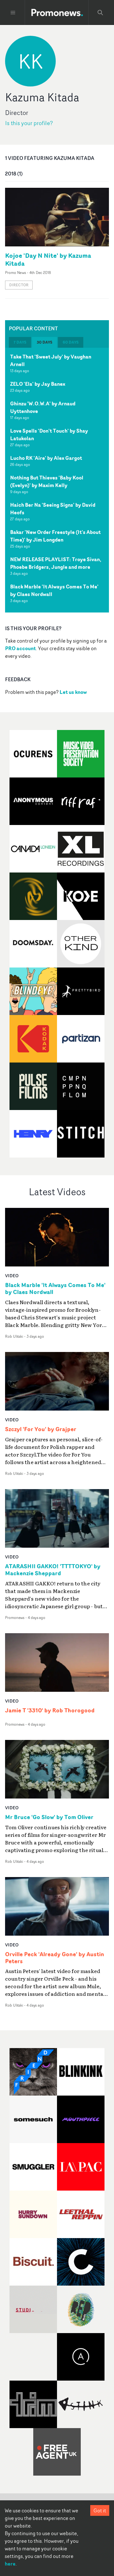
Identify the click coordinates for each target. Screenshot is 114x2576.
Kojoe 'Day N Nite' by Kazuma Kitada (48, 259)
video (12, 1275)
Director (19, 285)
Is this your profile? (29, 123)
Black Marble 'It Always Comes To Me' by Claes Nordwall (54, 590)
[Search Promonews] (100, 13)
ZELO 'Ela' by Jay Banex (38, 384)
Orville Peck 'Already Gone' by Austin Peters (55, 1958)
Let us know (73, 692)
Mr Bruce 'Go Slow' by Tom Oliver (49, 1817)
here (10, 2564)
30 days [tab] (44, 342)
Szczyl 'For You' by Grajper (41, 1429)
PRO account (20, 648)
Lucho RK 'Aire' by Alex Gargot (46, 458)
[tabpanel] (57, 480)
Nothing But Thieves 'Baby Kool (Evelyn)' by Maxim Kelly (47, 481)
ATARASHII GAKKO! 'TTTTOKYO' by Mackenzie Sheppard (53, 1570)
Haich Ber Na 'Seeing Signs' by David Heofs (53, 509)
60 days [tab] (71, 342)
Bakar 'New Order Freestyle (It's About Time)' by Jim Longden (55, 536)
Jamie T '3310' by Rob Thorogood (50, 1710)
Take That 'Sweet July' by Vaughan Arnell (51, 360)
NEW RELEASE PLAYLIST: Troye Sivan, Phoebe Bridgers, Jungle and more (56, 563)
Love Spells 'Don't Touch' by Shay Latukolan (49, 435)
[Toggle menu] (13, 13)
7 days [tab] (20, 342)
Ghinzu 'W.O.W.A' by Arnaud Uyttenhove (43, 407)
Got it (100, 2510)
